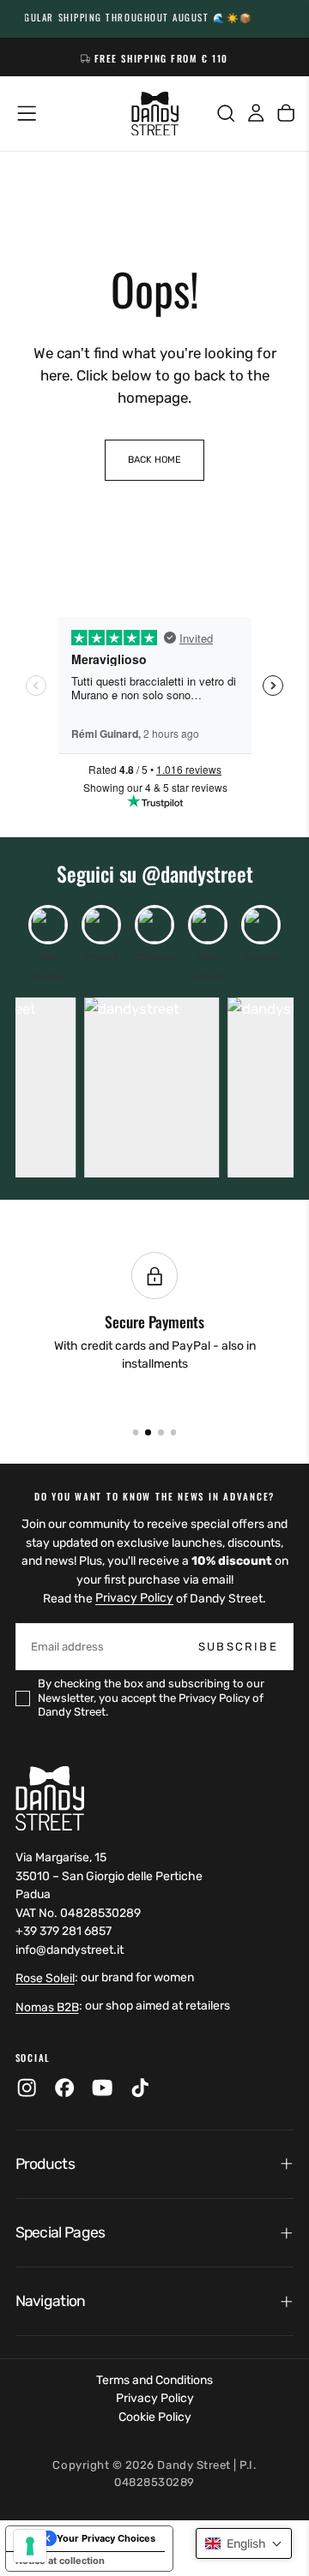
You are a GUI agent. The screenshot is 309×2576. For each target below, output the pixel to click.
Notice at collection (60, 2561)
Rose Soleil (45, 1978)
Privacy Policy (134, 1599)
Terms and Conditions (154, 2380)
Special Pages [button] (61, 2232)
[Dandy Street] (50, 1798)
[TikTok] (140, 2088)
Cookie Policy (155, 2417)
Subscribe (238, 1647)
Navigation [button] (51, 2301)
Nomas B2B (47, 2007)
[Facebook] (64, 2088)
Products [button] (45, 2164)
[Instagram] (27, 2088)
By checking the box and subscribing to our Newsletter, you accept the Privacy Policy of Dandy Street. (151, 1698)
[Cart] (286, 114)
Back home (154, 460)
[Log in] (256, 114)
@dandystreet (197, 874)
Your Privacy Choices (106, 2538)
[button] (27, 113)
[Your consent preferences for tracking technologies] (30, 2546)
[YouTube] (102, 2088)
